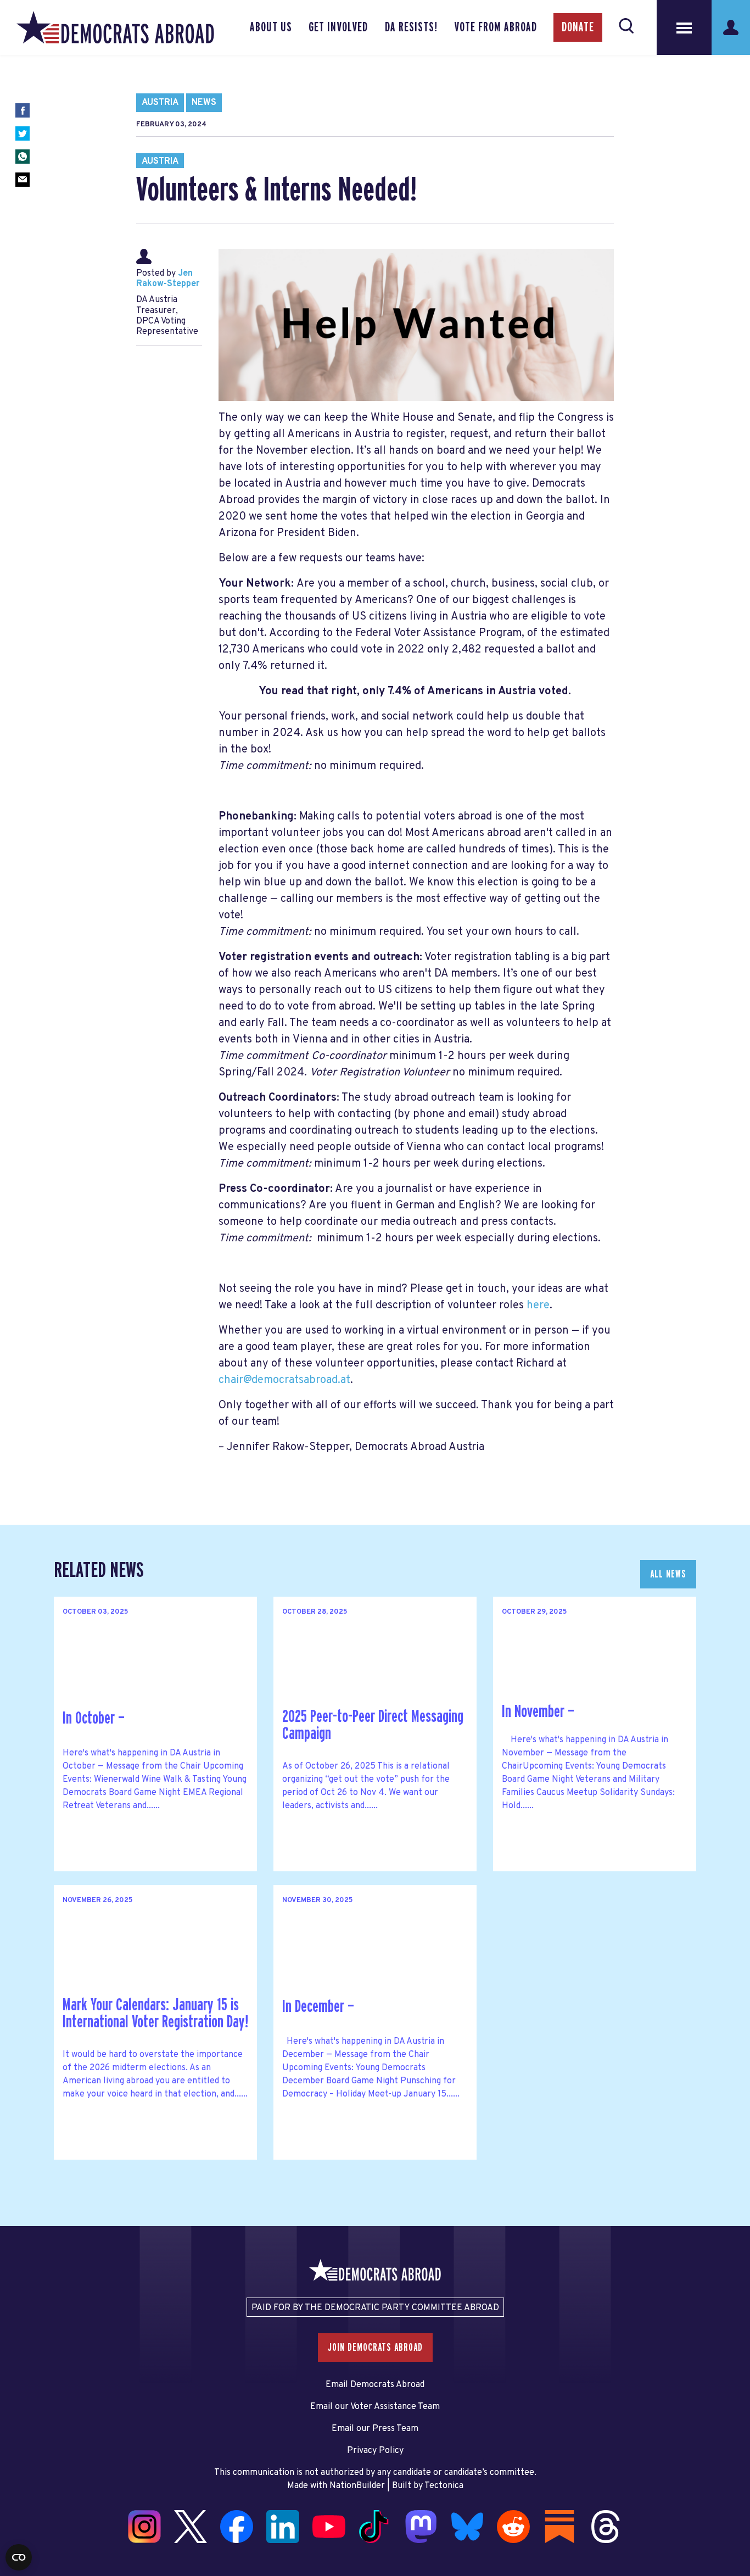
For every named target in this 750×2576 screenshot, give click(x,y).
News (204, 103)
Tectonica (444, 2486)
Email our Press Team (375, 2429)
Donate (578, 27)
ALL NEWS (668, 1574)
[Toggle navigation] (684, 27)
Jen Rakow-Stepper (168, 279)
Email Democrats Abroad (375, 2385)
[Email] (23, 180)
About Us (271, 27)
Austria (160, 103)
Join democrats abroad (375, 2348)
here (538, 1306)
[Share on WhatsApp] (23, 157)
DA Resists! (411, 27)
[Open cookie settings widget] (19, 2557)
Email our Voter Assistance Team (375, 2407)
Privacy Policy (375, 2451)
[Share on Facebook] (23, 110)
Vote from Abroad (496, 27)
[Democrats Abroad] (115, 27)
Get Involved (338, 27)
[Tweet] (23, 133)
